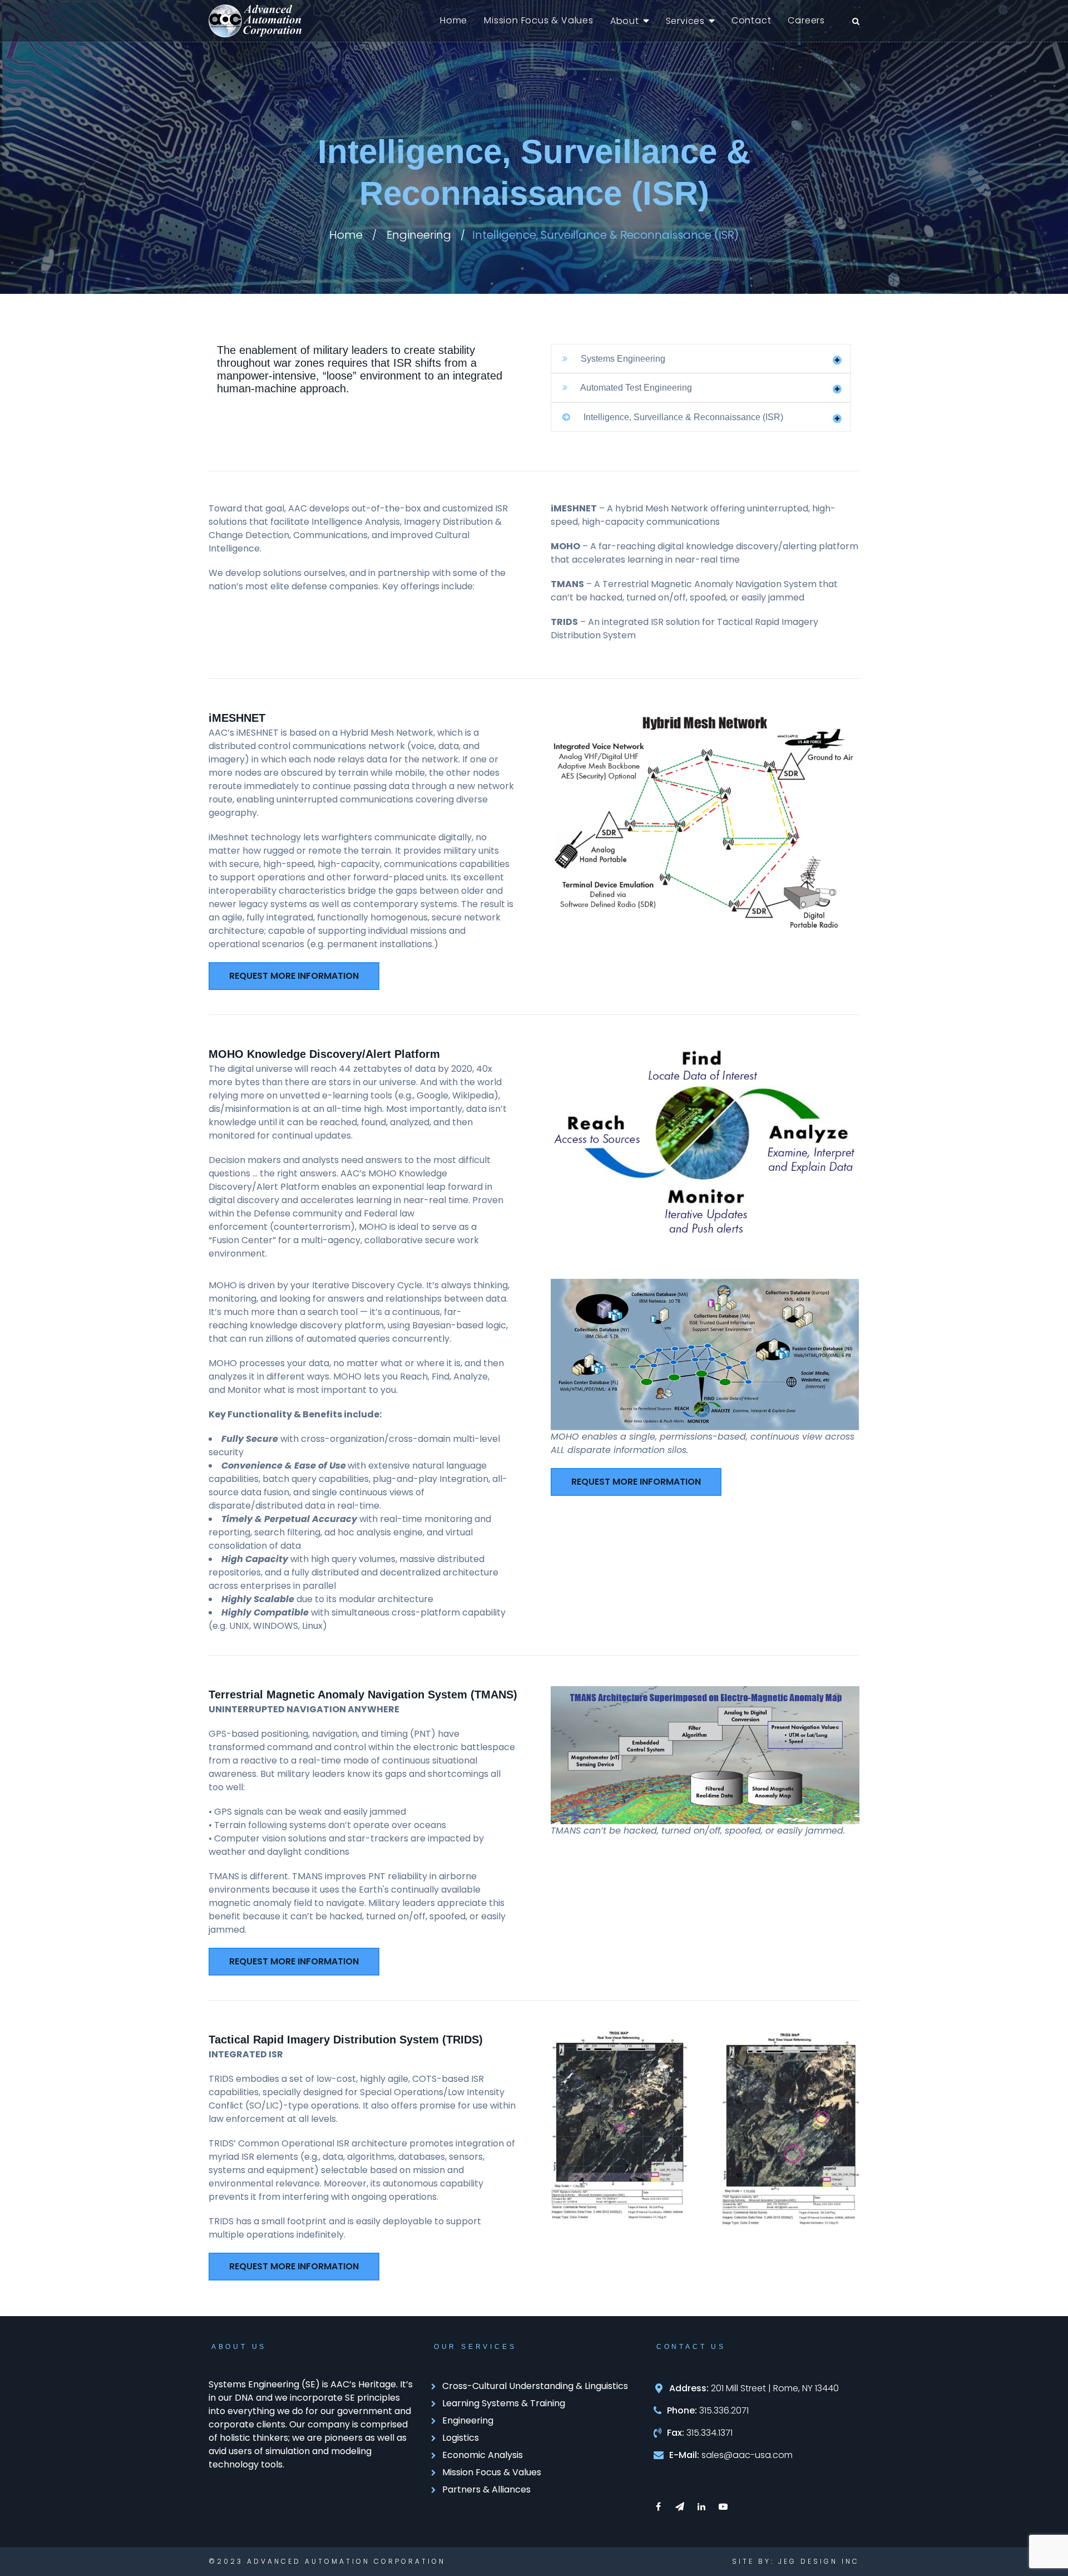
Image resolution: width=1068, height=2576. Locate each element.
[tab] (701, 359)
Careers (806, 20)
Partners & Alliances (486, 2489)
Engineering (419, 235)
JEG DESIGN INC (819, 2561)
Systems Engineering (622, 359)
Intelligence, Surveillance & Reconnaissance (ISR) (682, 417)
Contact (751, 20)
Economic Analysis (483, 2455)
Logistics (461, 2438)
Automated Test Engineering (635, 388)
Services (685, 21)
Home (454, 20)
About (625, 21)
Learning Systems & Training (504, 2403)
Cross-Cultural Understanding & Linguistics (535, 2386)
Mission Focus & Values (539, 20)
